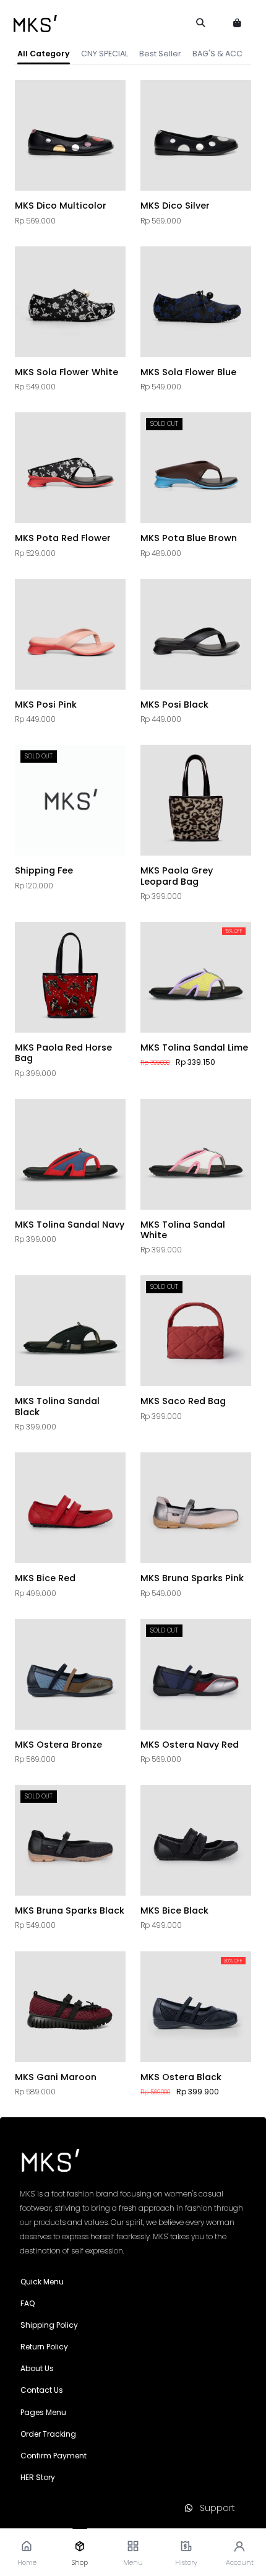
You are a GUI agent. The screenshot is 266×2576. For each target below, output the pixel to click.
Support (214, 2508)
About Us (37, 2368)
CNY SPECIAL (105, 54)
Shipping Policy (49, 2325)
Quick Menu (42, 2282)
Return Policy (44, 2347)
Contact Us (42, 2390)
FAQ (28, 2303)
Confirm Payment (54, 2456)
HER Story (38, 2477)
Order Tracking (48, 2434)
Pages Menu (43, 2412)
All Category (44, 54)
